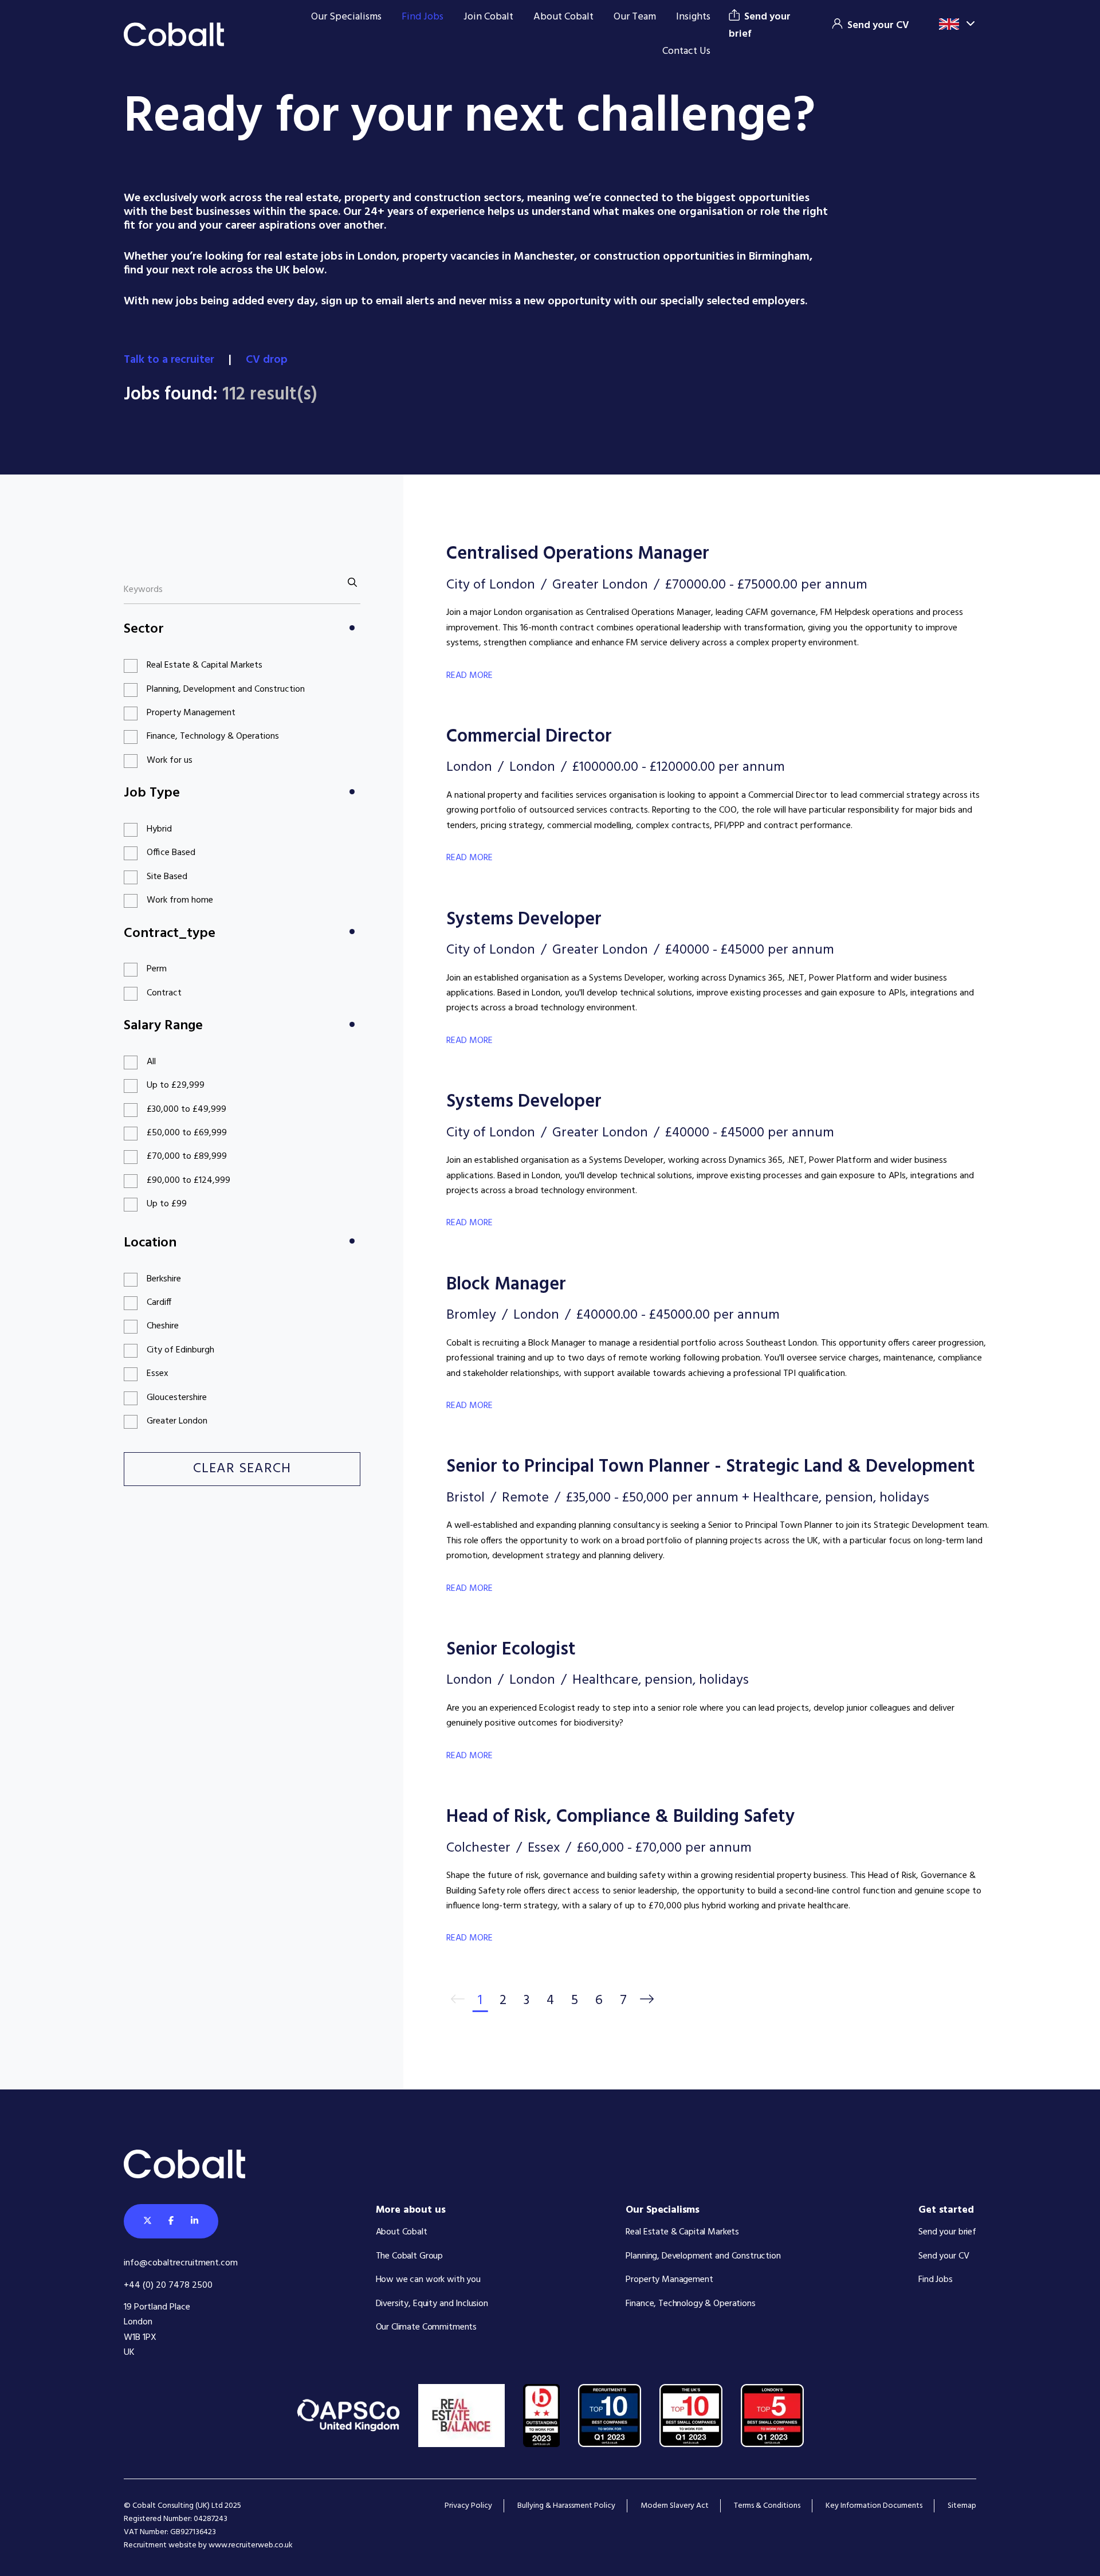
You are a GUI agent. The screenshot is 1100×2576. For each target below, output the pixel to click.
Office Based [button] (171, 853)
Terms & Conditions (767, 2506)
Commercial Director (529, 737)
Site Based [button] (167, 877)
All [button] (151, 1062)
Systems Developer (524, 920)
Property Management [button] (191, 713)
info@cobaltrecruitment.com (181, 2263)
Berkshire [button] (164, 1279)
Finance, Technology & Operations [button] (213, 736)
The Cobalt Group (410, 2256)
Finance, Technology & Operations (690, 2304)
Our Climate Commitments (427, 2327)
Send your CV (944, 2256)
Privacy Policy (468, 2506)
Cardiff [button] (159, 1303)
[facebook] (171, 2221)
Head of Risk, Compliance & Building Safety (621, 1817)
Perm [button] (157, 969)
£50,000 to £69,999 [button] (187, 1133)
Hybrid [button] (159, 829)
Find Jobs (423, 17)
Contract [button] (164, 993)
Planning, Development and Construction (703, 2256)
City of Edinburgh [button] (180, 1350)
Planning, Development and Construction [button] (226, 689)
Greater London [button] (177, 1421)
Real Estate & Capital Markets (682, 2232)
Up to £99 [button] (167, 1204)
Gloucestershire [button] (177, 1398)
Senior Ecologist (511, 1650)
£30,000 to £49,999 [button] (186, 1109)
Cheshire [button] (163, 1326)
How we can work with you (428, 2280)
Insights (693, 17)
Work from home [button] (180, 900)
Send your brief (947, 2232)
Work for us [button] (170, 760)
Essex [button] (158, 1374)
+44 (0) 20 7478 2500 (168, 2285)
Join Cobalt (488, 17)
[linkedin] (195, 2221)
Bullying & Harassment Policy (566, 2506)
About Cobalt (563, 17)
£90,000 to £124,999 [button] (188, 1181)
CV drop (268, 360)
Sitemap (962, 2506)
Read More (470, 676)
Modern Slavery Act (675, 2506)
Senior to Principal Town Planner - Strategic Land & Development (711, 1467)
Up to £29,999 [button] (176, 1085)
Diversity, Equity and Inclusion (432, 2304)
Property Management (669, 2280)
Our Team (635, 17)
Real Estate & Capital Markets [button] (205, 665)
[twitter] (148, 2221)
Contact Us (686, 51)
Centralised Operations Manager (578, 554)
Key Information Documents (874, 2506)
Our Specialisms (346, 17)
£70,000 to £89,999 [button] (187, 1156)
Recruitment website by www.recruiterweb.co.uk (208, 2545)
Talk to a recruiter (170, 360)
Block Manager (506, 1285)
